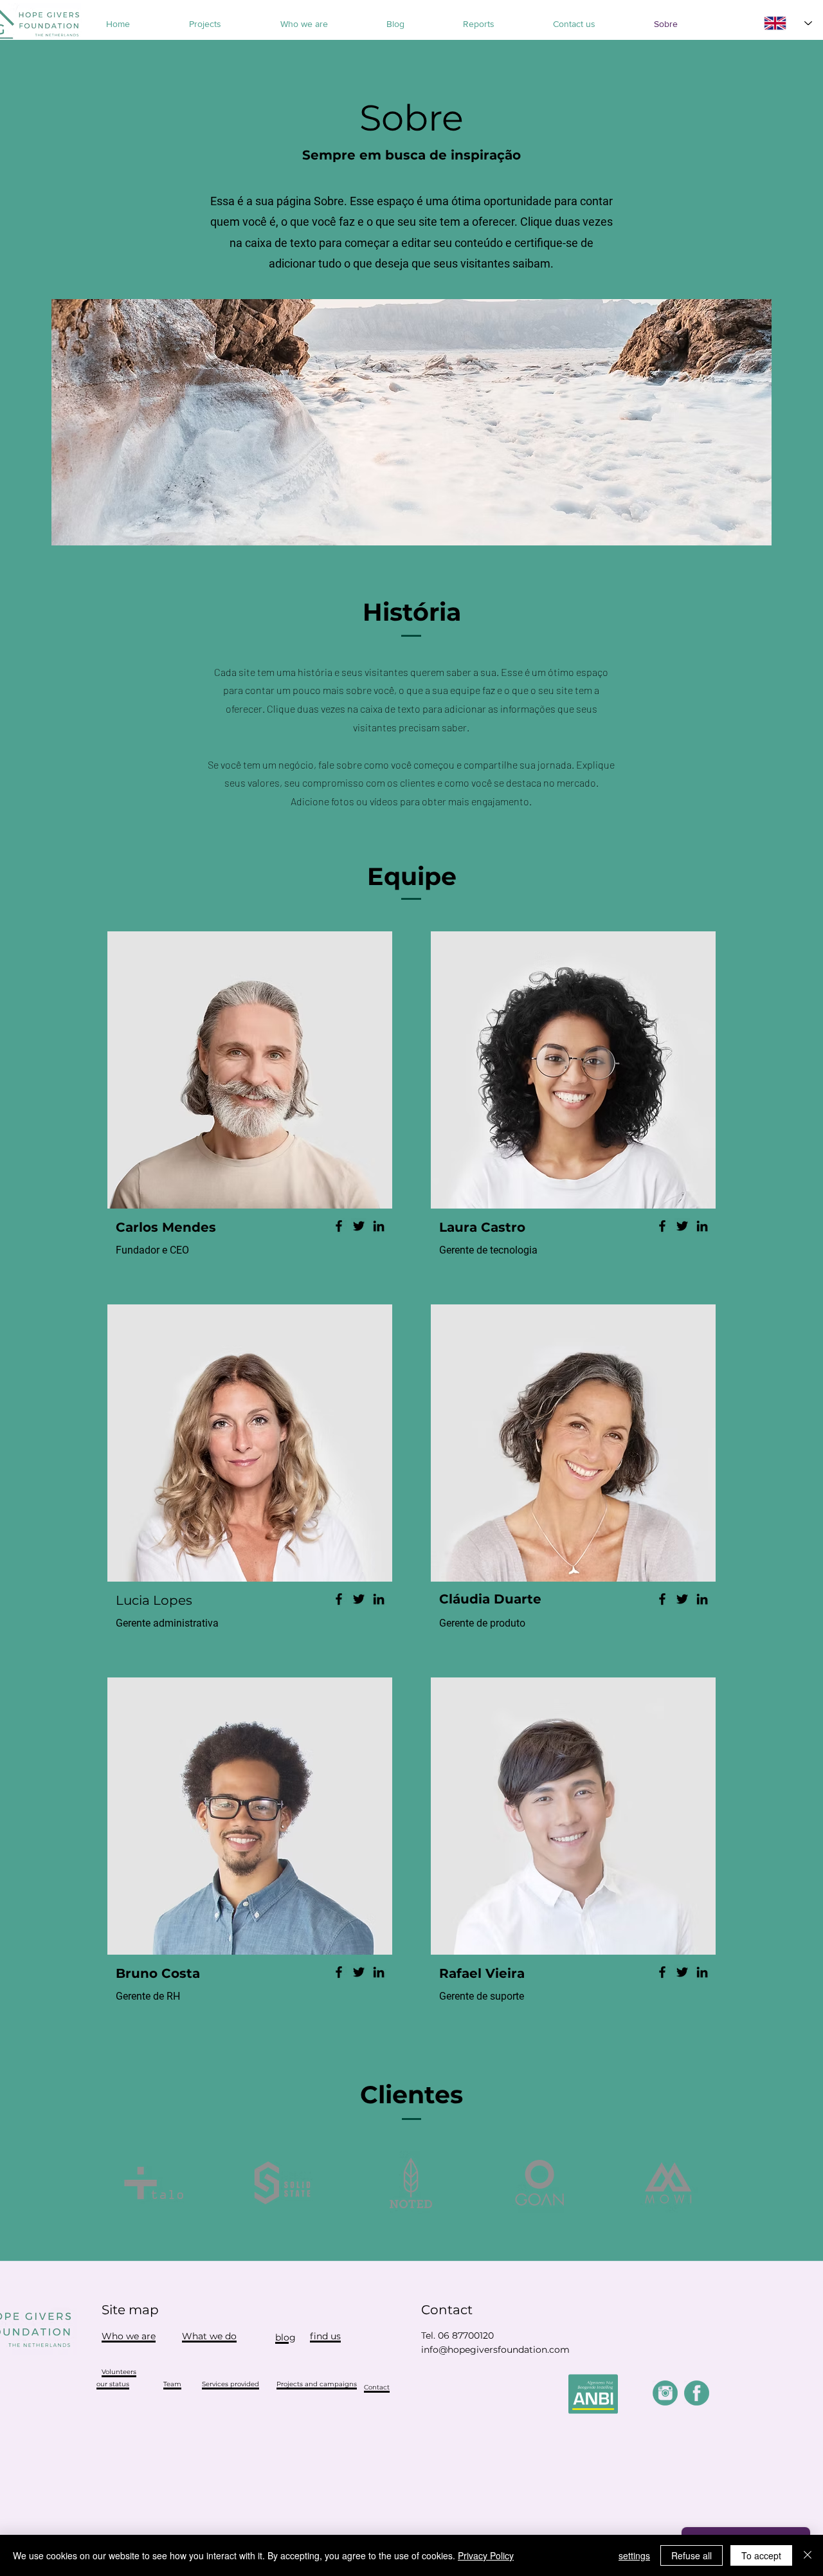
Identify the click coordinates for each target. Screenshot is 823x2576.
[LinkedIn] (379, 1226)
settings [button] (634, 2555)
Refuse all (692, 2555)
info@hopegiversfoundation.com (495, 2350)
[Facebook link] (697, 2393)
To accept (761, 2555)
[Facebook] (339, 1226)
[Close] (808, 2555)
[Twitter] (359, 1226)
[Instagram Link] (665, 2393)
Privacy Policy (486, 2555)
